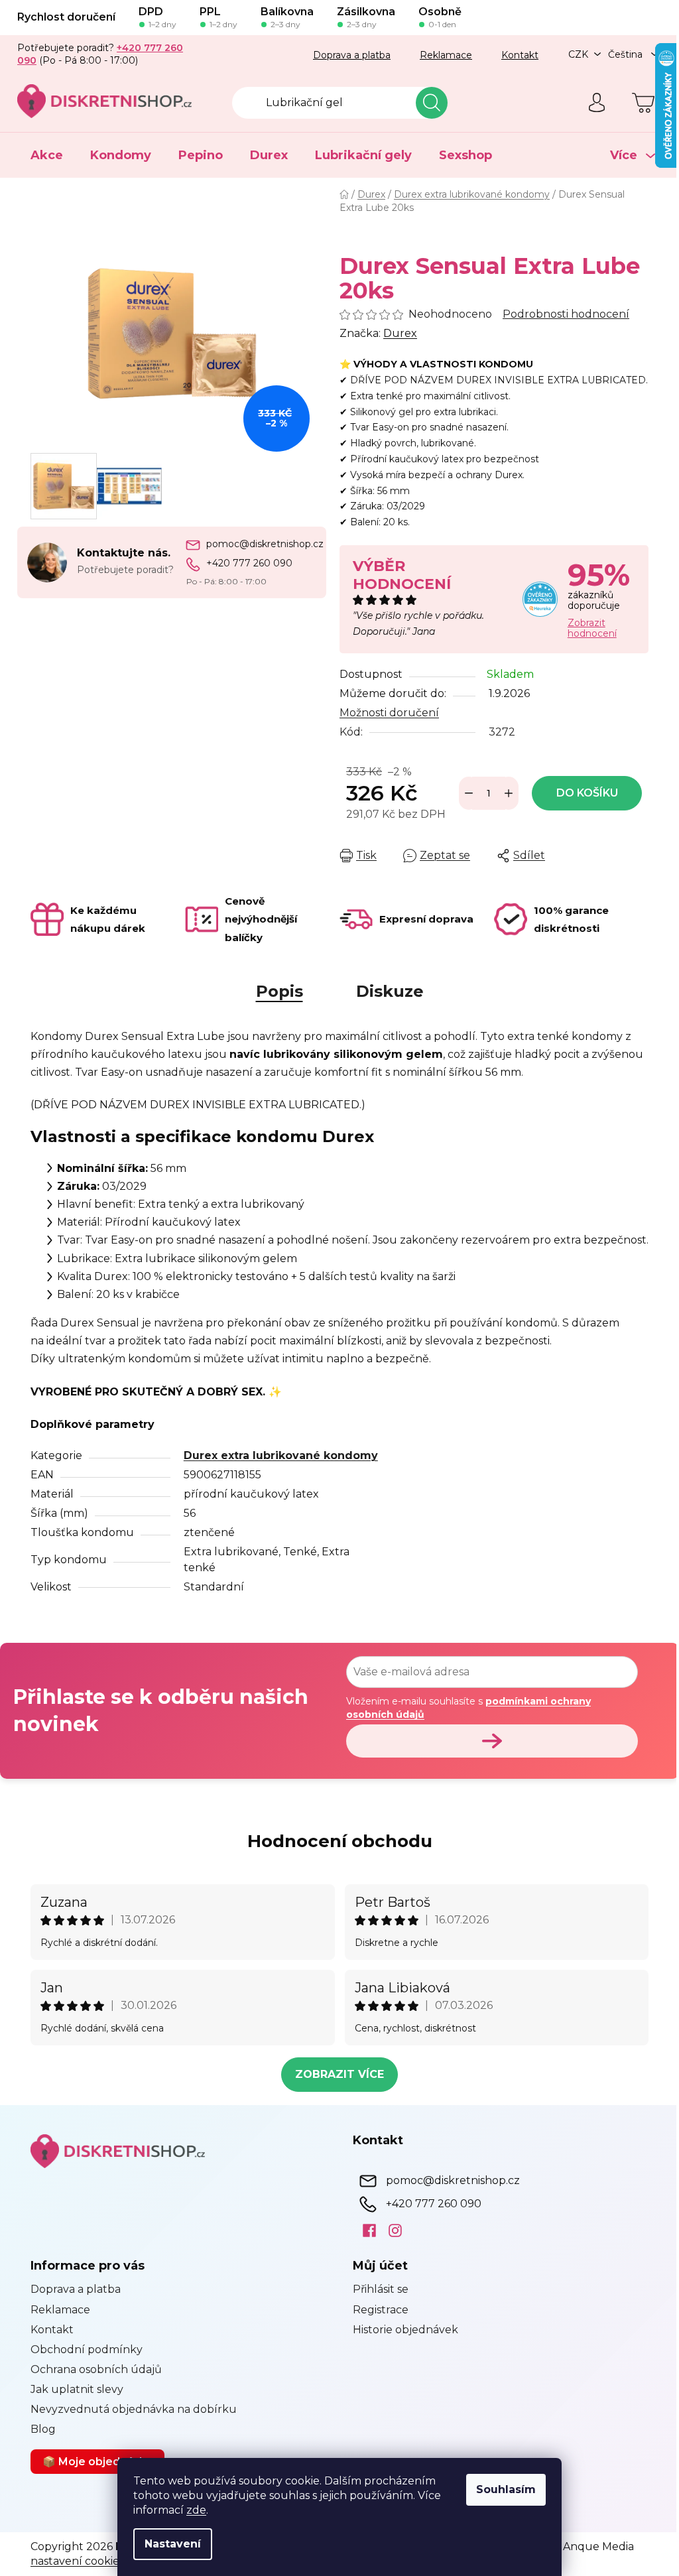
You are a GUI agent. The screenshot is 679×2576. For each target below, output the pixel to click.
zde (196, 2510)
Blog (43, 2429)
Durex (400, 333)
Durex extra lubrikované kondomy (281, 1455)
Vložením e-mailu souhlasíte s (468, 1708)
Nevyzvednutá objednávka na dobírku (134, 2409)
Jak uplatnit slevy (77, 2389)
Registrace (381, 2310)
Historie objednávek (405, 2330)
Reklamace (446, 55)
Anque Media (598, 2546)
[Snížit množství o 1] (469, 793)
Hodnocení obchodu (340, 1841)
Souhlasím (506, 2489)
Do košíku (587, 793)
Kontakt (520, 55)
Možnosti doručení (389, 713)
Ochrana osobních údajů (96, 2369)
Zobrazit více (339, 2074)
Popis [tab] (279, 991)
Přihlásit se (381, 2289)
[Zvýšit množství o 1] (509, 793)
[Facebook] (364, 2230)
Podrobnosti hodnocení (566, 314)
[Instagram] (390, 2230)
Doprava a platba (352, 55)
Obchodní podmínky (87, 2350)
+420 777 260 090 (249, 563)
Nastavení (173, 2544)
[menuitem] (47, 155)
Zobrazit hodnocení (592, 628)
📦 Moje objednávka (97, 2462)
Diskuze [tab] (390, 991)
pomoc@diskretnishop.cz (265, 544)
